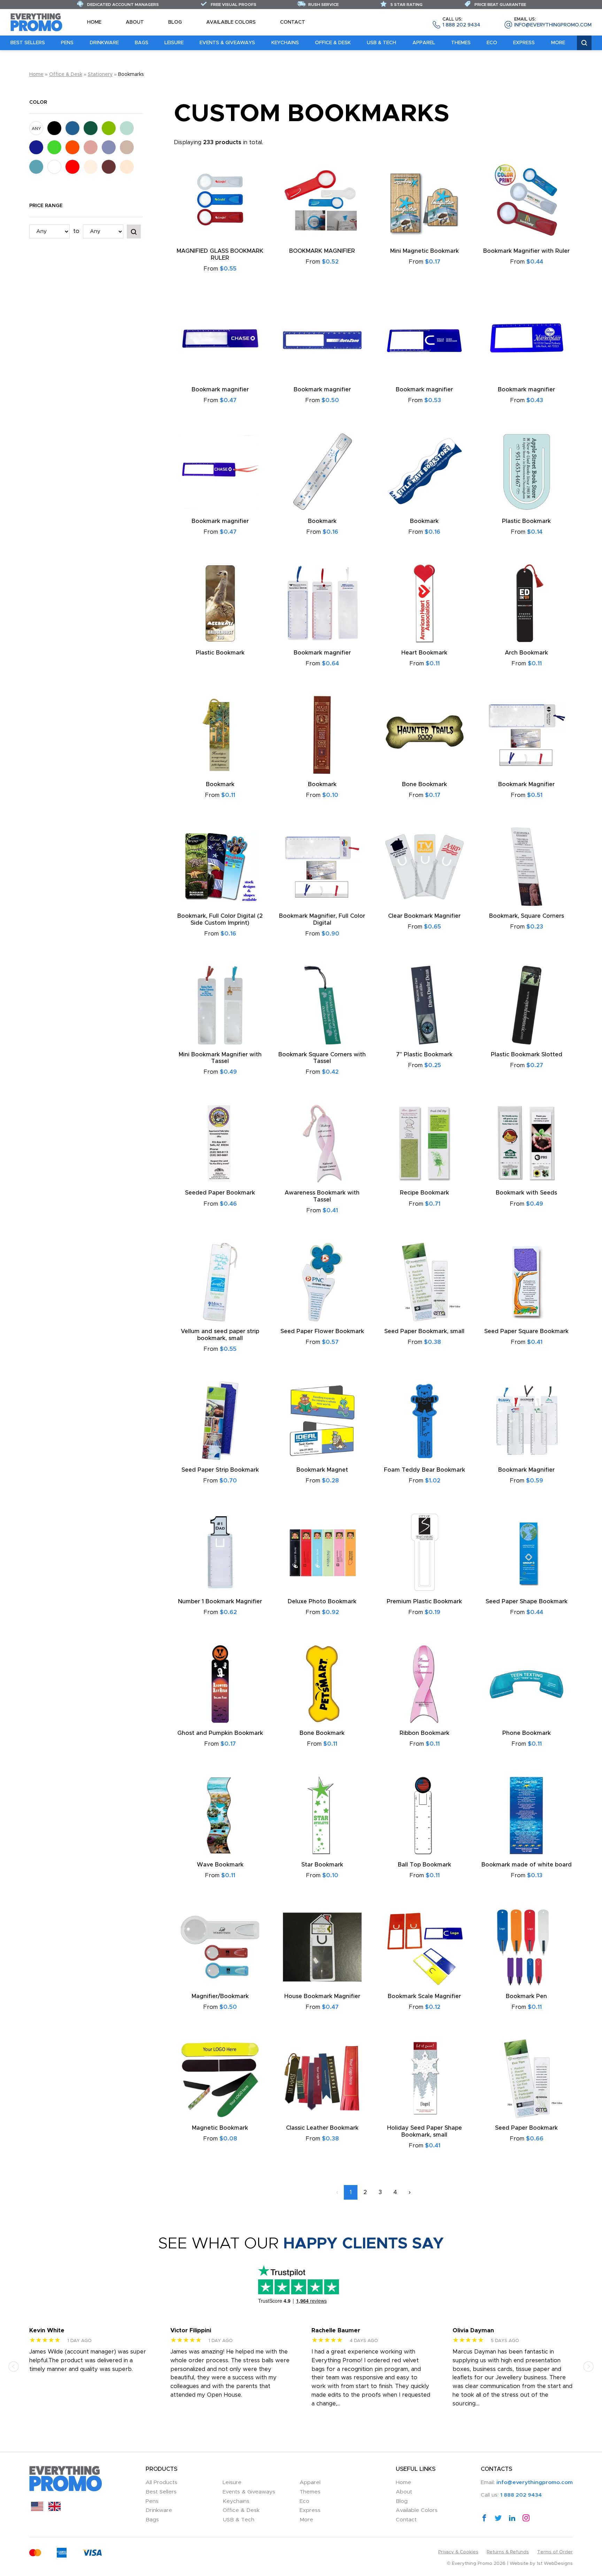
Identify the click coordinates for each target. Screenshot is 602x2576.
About (135, 22)
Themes (461, 43)
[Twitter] (498, 2518)
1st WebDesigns (555, 2564)
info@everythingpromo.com (553, 22)
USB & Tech (381, 43)
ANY (36, 128)
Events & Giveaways (227, 43)
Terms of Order (555, 2552)
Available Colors (231, 22)
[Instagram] (526, 2518)
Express (524, 43)
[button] (14, 2366)
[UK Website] (55, 2509)
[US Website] (37, 2509)
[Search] (584, 43)
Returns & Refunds (508, 2552)
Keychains (285, 43)
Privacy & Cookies (458, 2552)
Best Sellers (28, 43)
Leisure (174, 43)
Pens (67, 43)
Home (94, 22)
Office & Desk (333, 43)
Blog (175, 22)
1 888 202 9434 (461, 22)
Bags (142, 43)
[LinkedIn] (512, 2518)
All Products (161, 2483)
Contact (293, 22)
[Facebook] (484, 2518)
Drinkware (104, 43)
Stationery (100, 75)
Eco (492, 43)
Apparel (424, 43)
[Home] (37, 22)
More (558, 43)
